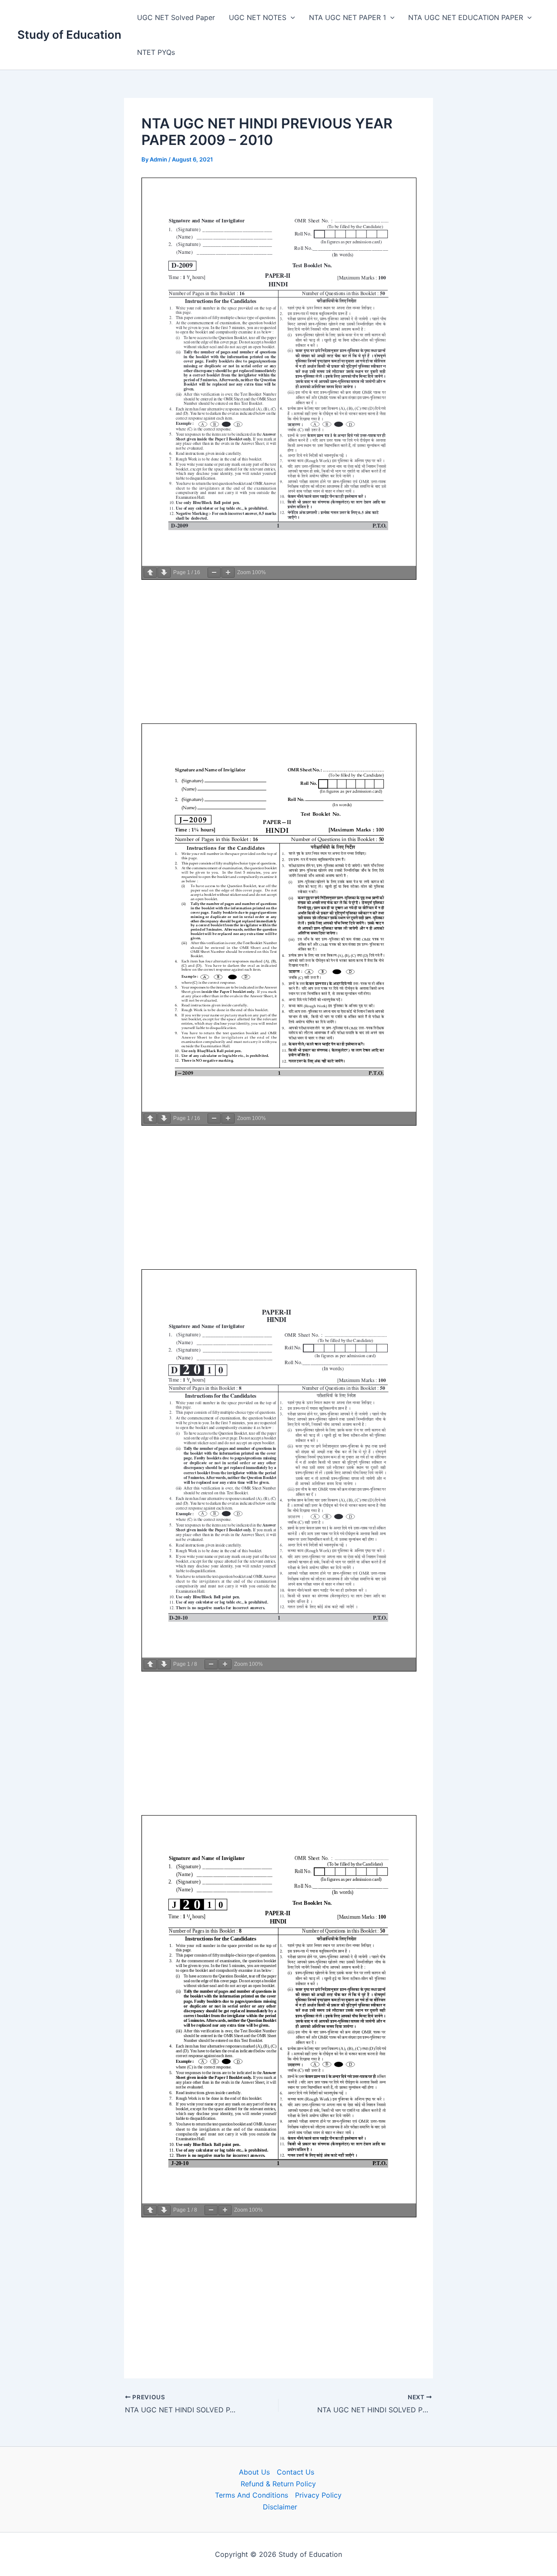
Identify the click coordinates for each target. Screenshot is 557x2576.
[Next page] (164, 573)
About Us (254, 2472)
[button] (291, 17)
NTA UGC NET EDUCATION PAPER (466, 17)
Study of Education (69, 35)
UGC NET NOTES (258, 17)
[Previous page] (150, 573)
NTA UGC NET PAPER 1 (347, 17)
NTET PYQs (156, 52)
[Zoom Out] (214, 573)
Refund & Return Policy (278, 2484)
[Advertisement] (278, 652)
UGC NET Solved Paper (176, 17)
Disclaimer (280, 2507)
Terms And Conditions (252, 2495)
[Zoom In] (228, 573)
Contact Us (295, 2472)
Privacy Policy (318, 2495)
